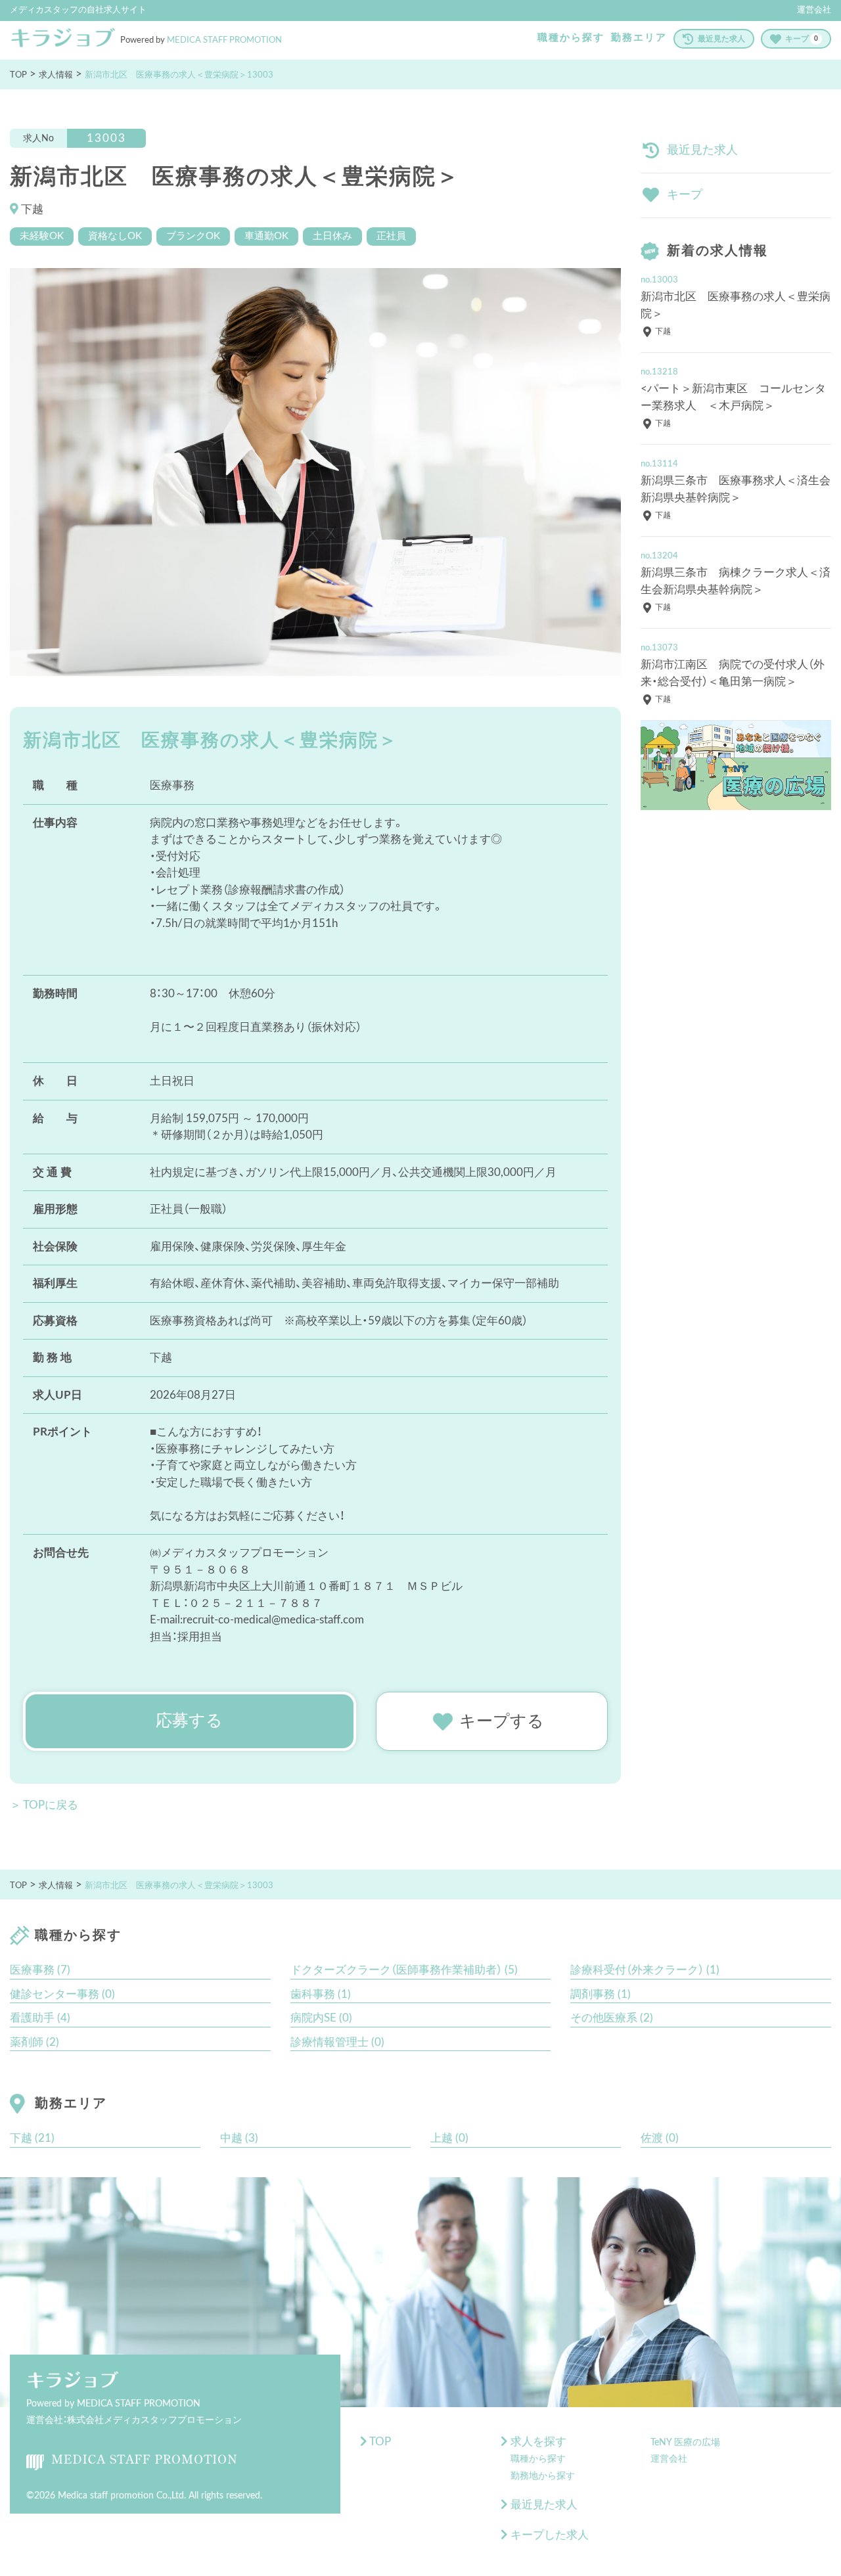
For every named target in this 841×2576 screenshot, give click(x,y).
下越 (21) (32, 2138)
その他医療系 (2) (612, 2018)
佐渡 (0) (660, 2138)
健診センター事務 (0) (62, 1994)
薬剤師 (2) (34, 2042)
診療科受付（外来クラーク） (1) (645, 1970)
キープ (802, 39)
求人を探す (537, 2442)
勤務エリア (639, 38)
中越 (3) (239, 2138)
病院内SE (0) (321, 2018)
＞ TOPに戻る (44, 1805)
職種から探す (571, 38)
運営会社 (814, 10)
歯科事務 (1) (321, 1994)
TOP (379, 2442)
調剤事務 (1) (601, 1994)
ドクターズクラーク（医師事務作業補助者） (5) (404, 1970)
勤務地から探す (543, 2476)
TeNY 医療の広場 (685, 2443)
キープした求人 (548, 2535)
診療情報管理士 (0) (337, 2042)
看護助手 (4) (40, 2018)
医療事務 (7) (40, 1970)
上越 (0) (449, 2138)
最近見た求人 (721, 39)
